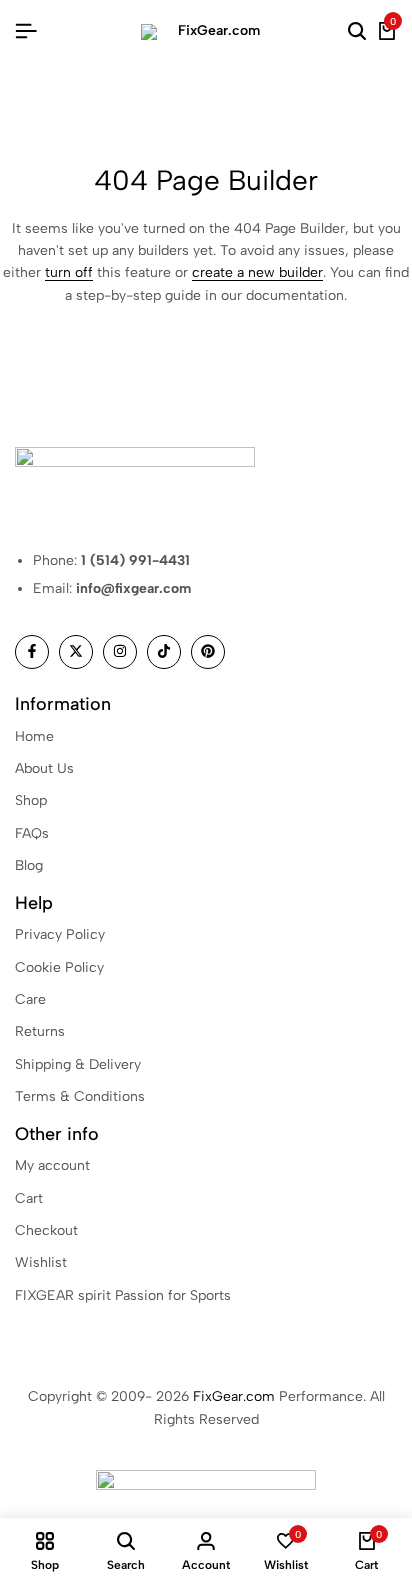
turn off (69, 272)
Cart (29, 1198)
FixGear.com (234, 1396)
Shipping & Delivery (78, 1064)
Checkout (46, 1230)
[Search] (357, 32)
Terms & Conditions (80, 1096)
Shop (31, 800)
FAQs (32, 833)
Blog (29, 865)
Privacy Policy (60, 934)
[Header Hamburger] (26, 31)
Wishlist (41, 1262)
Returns (40, 1031)
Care (30, 999)
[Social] (32, 652)
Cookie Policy (59, 967)
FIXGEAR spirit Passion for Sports (123, 1295)
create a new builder (257, 272)
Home (34, 736)
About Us (44, 768)
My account (52, 1165)
